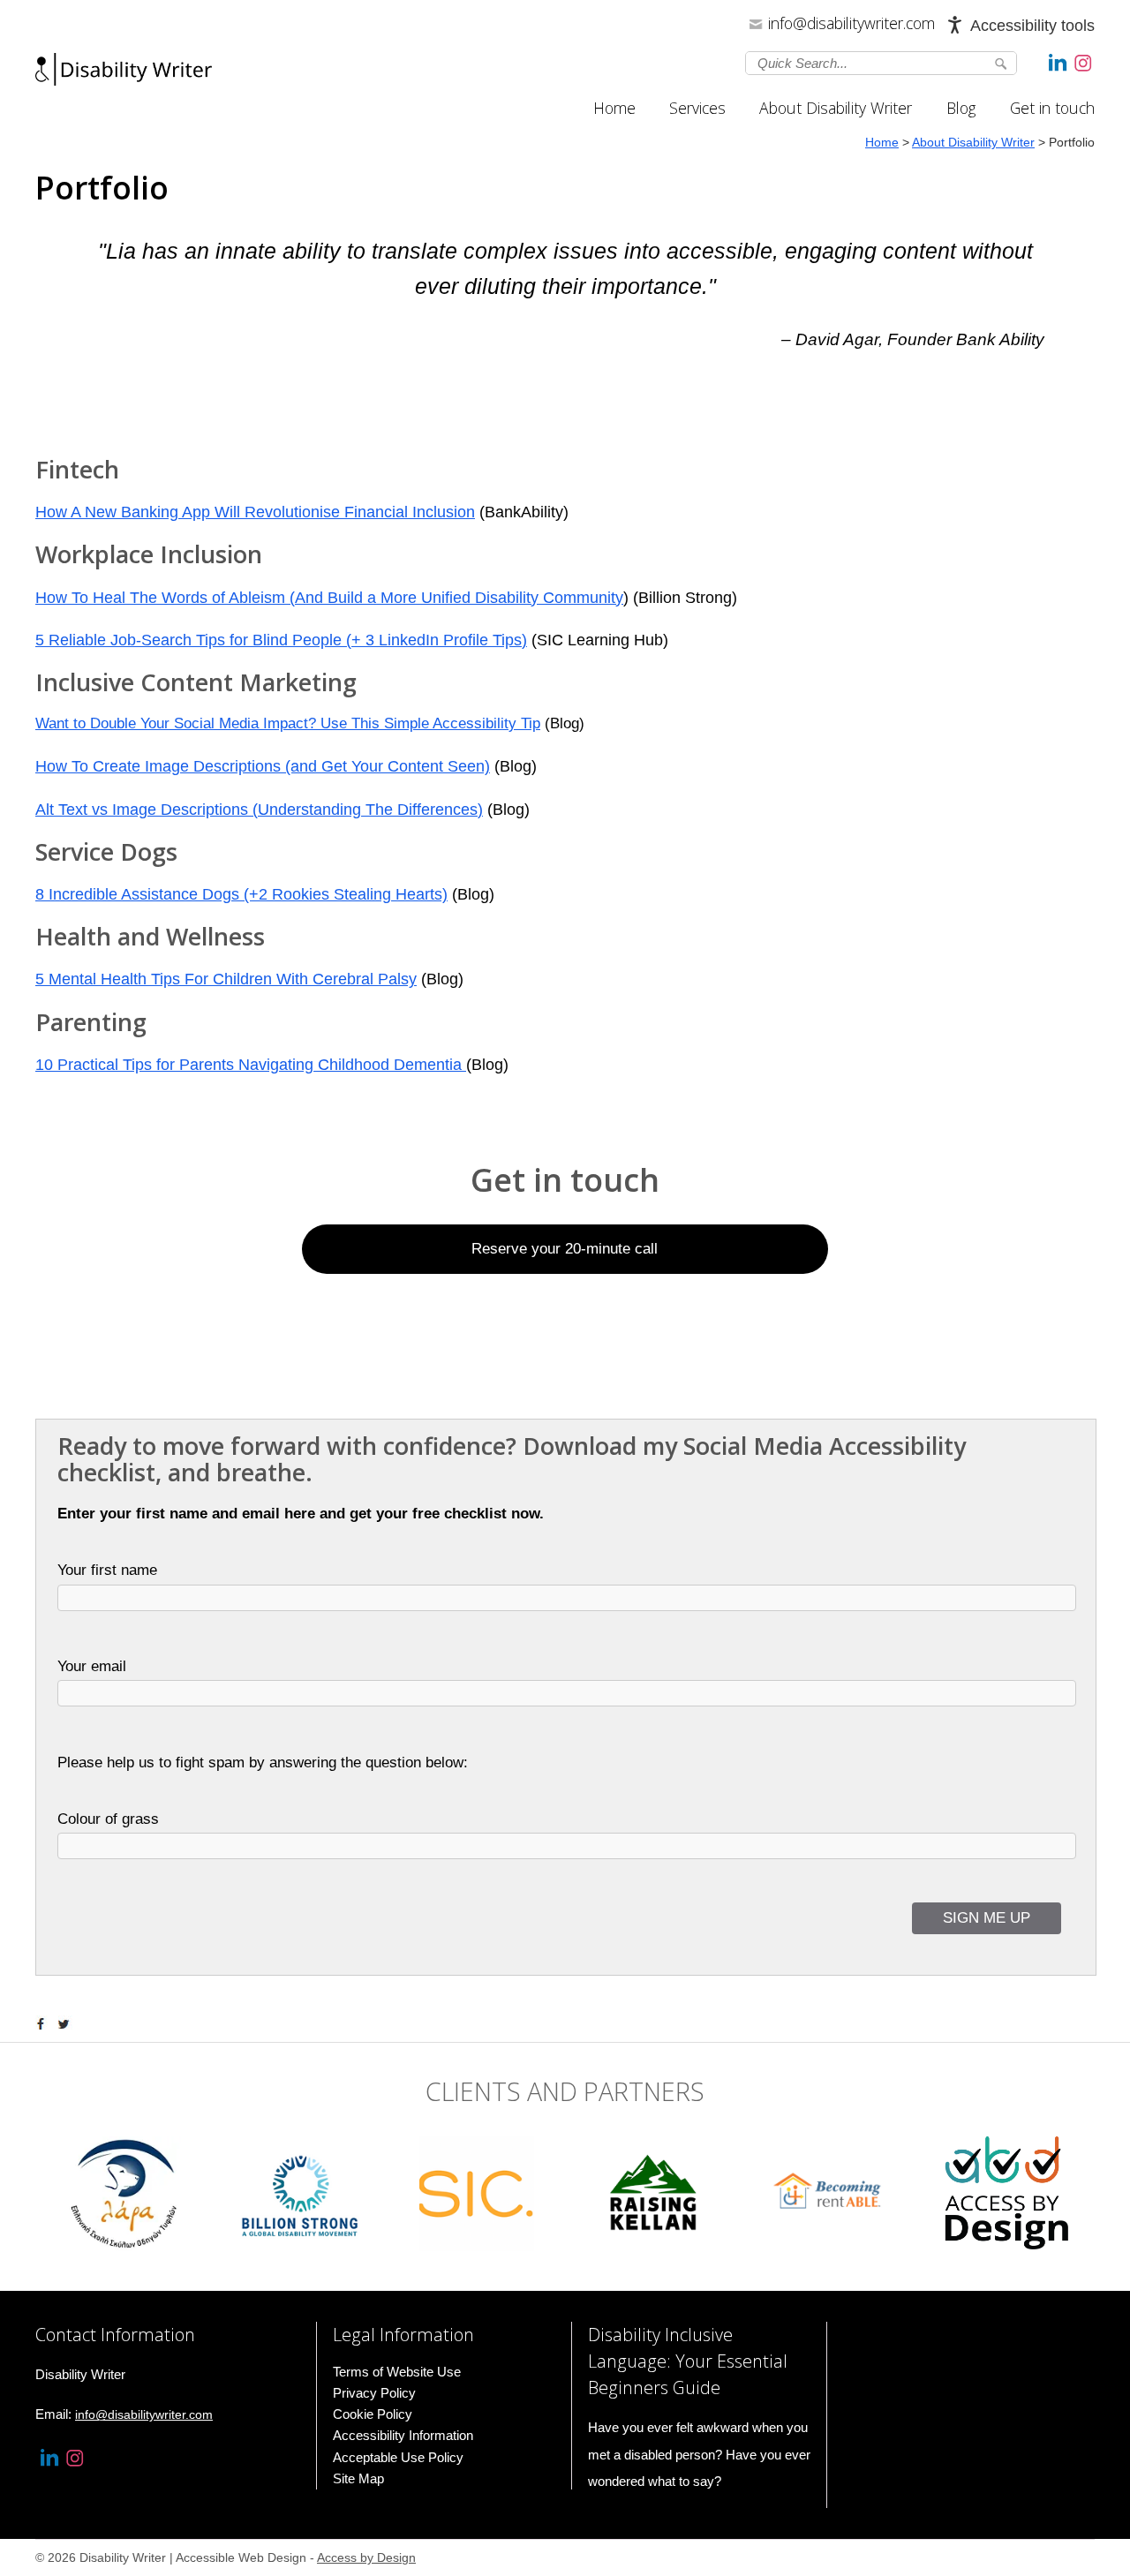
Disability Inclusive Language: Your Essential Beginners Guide (688, 2361)
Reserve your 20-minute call (565, 1249)
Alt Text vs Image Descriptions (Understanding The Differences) (259, 810)
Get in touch (1052, 108)
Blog (961, 108)
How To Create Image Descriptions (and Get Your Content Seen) (263, 766)
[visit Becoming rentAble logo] (830, 2193)
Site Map (358, 2478)
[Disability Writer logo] (124, 74)
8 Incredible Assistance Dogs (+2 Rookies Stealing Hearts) (241, 894)
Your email (92, 1666)
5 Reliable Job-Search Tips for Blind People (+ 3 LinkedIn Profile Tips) (281, 640)
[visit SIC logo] (477, 2193)
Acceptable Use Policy (398, 2457)
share (44, 2024)
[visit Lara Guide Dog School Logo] (124, 2193)
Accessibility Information (403, 2435)
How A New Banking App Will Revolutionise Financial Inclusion (255, 512)
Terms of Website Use (397, 2372)
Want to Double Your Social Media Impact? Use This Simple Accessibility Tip (288, 723)
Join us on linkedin (1058, 62)
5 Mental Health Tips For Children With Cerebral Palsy (226, 979)
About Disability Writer (836, 108)
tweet (66, 2024)
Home (614, 108)
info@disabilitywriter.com (851, 23)
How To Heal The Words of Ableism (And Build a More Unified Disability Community (329, 598)
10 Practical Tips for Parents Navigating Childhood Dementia (251, 1065)
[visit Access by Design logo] (1006, 2193)
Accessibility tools (1032, 25)
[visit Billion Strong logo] (301, 2193)
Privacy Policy (374, 2393)
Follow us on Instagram (1083, 62)
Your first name (107, 1570)
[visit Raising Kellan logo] (653, 2193)
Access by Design (366, 2557)
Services (697, 108)
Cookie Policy (373, 2414)
